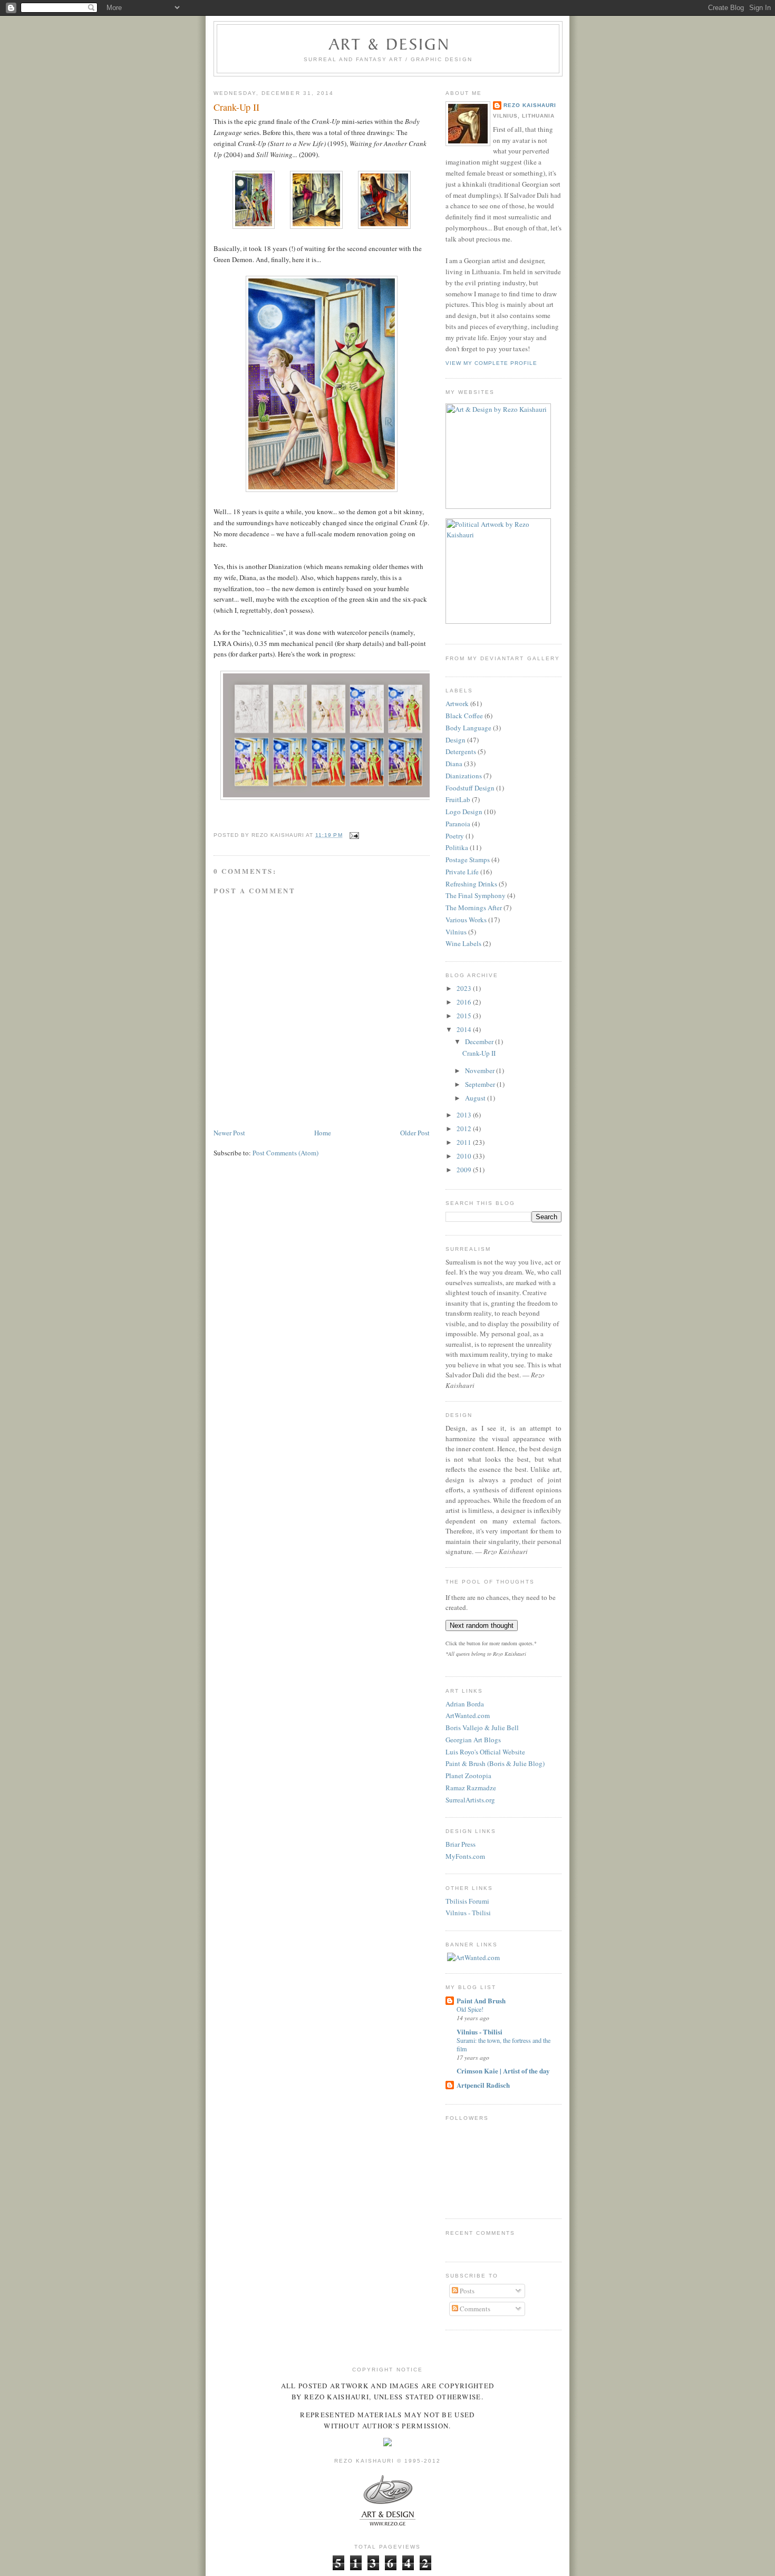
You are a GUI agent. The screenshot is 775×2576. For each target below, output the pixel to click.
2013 (465, 1115)
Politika (457, 847)
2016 (465, 1002)
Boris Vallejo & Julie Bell (482, 1728)
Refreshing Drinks (471, 884)
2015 (465, 1016)
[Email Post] (353, 835)
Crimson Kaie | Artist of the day (503, 2071)
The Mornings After (474, 908)
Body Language (468, 728)
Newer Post (229, 1133)
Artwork (457, 703)
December (480, 1041)
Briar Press (461, 1844)
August (476, 1098)
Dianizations (464, 776)
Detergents (461, 751)
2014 (465, 1029)
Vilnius (456, 932)
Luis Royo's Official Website (485, 1752)
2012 (465, 1128)
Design (456, 740)
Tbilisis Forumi (467, 1901)
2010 (465, 1156)
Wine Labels (463, 943)
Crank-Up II (236, 107)
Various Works (466, 920)
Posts (466, 2291)
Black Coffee (464, 716)
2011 (465, 1142)
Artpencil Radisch (483, 2085)
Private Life (462, 872)
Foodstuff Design (470, 788)
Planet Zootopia (468, 1776)
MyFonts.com (465, 1856)
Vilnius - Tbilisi (468, 1913)
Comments (474, 2309)
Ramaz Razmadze (471, 1788)
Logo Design (464, 812)
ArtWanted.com (468, 1715)
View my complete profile (491, 363)
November (481, 1070)
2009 (465, 1170)
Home (323, 1133)
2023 (465, 988)
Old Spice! (470, 2009)
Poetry (455, 836)
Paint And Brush (481, 2000)
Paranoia (458, 824)
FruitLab (458, 799)
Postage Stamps (468, 860)
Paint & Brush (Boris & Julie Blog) (495, 1763)
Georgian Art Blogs (473, 1740)
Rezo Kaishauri (530, 105)
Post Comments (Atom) (285, 1153)
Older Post (415, 1133)
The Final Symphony (476, 895)
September (481, 1084)
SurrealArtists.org (470, 1800)
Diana (454, 764)
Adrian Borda (465, 1704)
